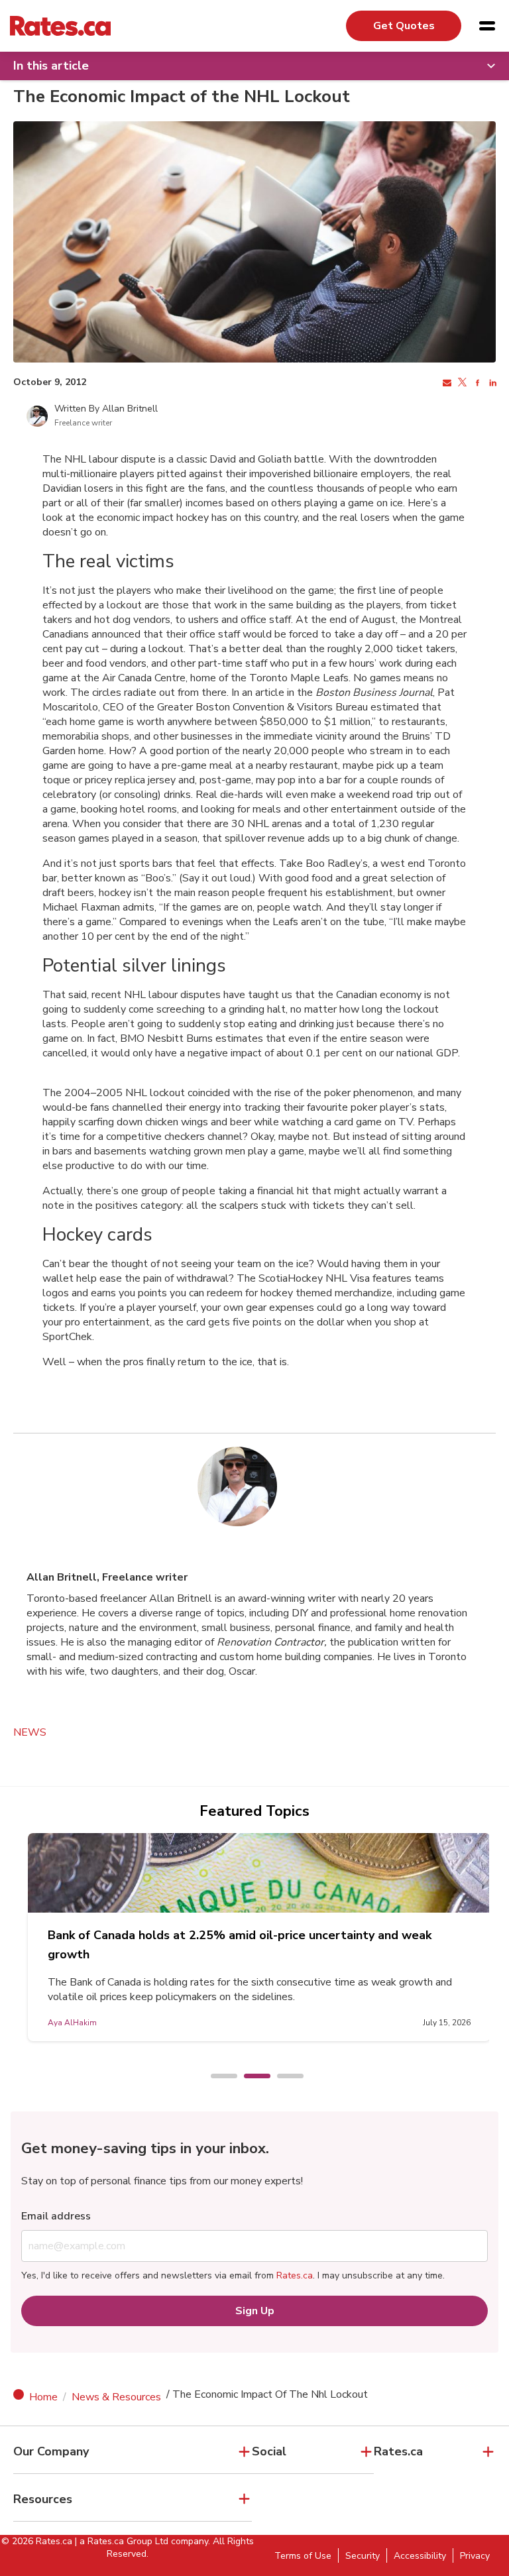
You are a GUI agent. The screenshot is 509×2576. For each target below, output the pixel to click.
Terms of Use (303, 2556)
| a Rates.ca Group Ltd (122, 2541)
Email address (56, 2216)
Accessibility (420, 2556)
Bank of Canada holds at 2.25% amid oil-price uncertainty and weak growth (240, 1945)
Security (363, 2556)
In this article (51, 66)
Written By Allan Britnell (106, 409)
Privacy (475, 2556)
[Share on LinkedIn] (491, 383)
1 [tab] (217, 2077)
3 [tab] (284, 2077)
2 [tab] (251, 2077)
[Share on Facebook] (476, 383)
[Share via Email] (446, 383)
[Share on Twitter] (461, 383)
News (30, 1732)
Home (43, 2397)
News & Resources (116, 2397)
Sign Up (255, 2311)
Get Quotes (404, 26)
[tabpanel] (259, 1937)
